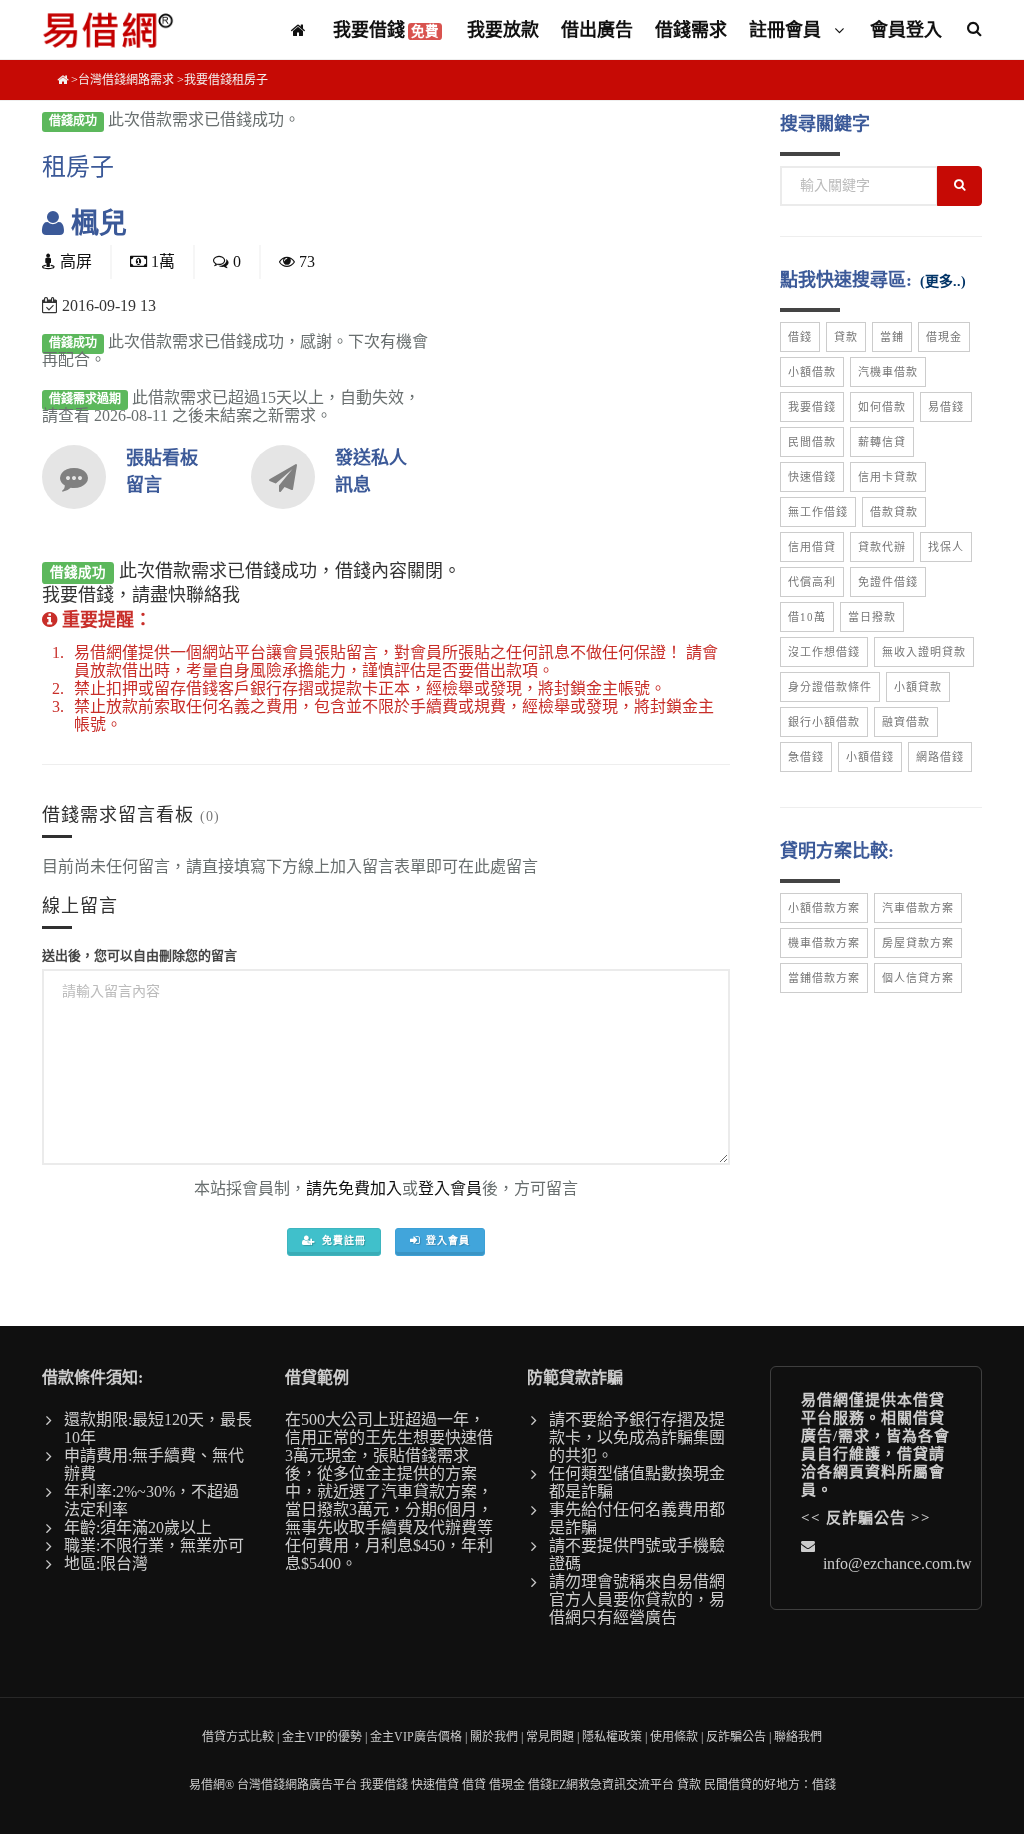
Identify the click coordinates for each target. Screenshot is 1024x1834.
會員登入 (906, 30)
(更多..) (943, 281)
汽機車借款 (888, 372)
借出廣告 (597, 30)
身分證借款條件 (830, 687)
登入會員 (450, 1188)
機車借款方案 (824, 943)
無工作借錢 (818, 512)
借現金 (944, 337)
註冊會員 (787, 30)
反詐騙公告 (866, 1518)
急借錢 (806, 757)
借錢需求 (691, 30)
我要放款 (503, 30)
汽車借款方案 (918, 908)
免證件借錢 (888, 582)
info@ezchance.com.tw (897, 1563)
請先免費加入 (354, 1188)
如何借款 (882, 407)
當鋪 (892, 337)
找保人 (946, 547)
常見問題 (550, 1737)
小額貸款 (918, 687)
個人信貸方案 (918, 978)
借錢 (800, 337)
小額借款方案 (824, 908)
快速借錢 (812, 477)
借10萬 (807, 617)
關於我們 (494, 1737)
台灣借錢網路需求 (126, 80)
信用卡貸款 (888, 477)
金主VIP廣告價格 (416, 1737)
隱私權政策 (612, 1737)
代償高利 (812, 582)
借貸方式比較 (238, 1737)
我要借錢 (386, 30)
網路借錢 (940, 757)
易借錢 (946, 407)
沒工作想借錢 (824, 652)
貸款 (846, 337)
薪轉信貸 (882, 442)
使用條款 (674, 1737)
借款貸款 (894, 512)
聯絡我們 (798, 1737)
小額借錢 (870, 757)
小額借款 (812, 372)
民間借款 (812, 442)
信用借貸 (812, 547)
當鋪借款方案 (824, 978)
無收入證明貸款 (924, 652)
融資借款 (906, 722)
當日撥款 (872, 617)
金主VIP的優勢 (322, 1737)
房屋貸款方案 (918, 943)
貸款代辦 (882, 547)
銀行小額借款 (824, 722)
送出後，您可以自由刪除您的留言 (139, 955)
